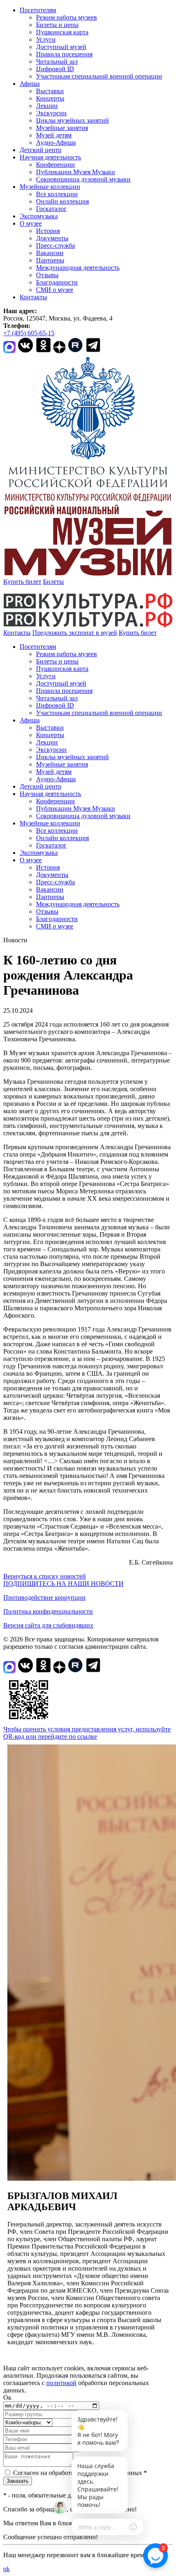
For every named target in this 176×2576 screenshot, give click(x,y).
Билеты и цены (57, 25)
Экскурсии (51, 113)
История (48, 231)
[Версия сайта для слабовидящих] (164, 633)
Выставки (50, 91)
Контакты (33, 297)
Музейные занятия (62, 128)
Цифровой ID (55, 69)
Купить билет (22, 582)
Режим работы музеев (67, 17)
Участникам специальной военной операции (99, 76)
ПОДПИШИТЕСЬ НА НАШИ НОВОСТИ (63, 1584)
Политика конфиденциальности (48, 1611)
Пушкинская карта (62, 32)
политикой (61, 2383)
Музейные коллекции (50, 187)
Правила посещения (64, 54)
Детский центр (41, 150)
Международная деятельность (78, 268)
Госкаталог (51, 209)
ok (7, 2569)
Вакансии (50, 253)
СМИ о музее (55, 290)
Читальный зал (57, 62)
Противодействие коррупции (44, 1597)
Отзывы (47, 275)
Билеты (53, 582)
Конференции (55, 165)
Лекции (47, 106)
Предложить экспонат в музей (75, 633)
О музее (31, 223)
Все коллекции (57, 194)
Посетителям (38, 10)
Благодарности (57, 282)
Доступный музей (61, 47)
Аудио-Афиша (56, 142)
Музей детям (54, 135)
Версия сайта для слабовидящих (48, 1625)
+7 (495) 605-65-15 (29, 333)
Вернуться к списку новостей (45, 1576)
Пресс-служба (55, 245)
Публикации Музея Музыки (76, 172)
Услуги (46, 39)
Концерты (50, 98)
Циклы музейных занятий (72, 120)
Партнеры (50, 260)
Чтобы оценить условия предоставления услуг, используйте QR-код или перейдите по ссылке (87, 1733)
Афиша (30, 84)
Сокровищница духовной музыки (83, 179)
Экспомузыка (39, 216)
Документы (52, 238)
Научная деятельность (50, 157)
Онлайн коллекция (62, 201)
